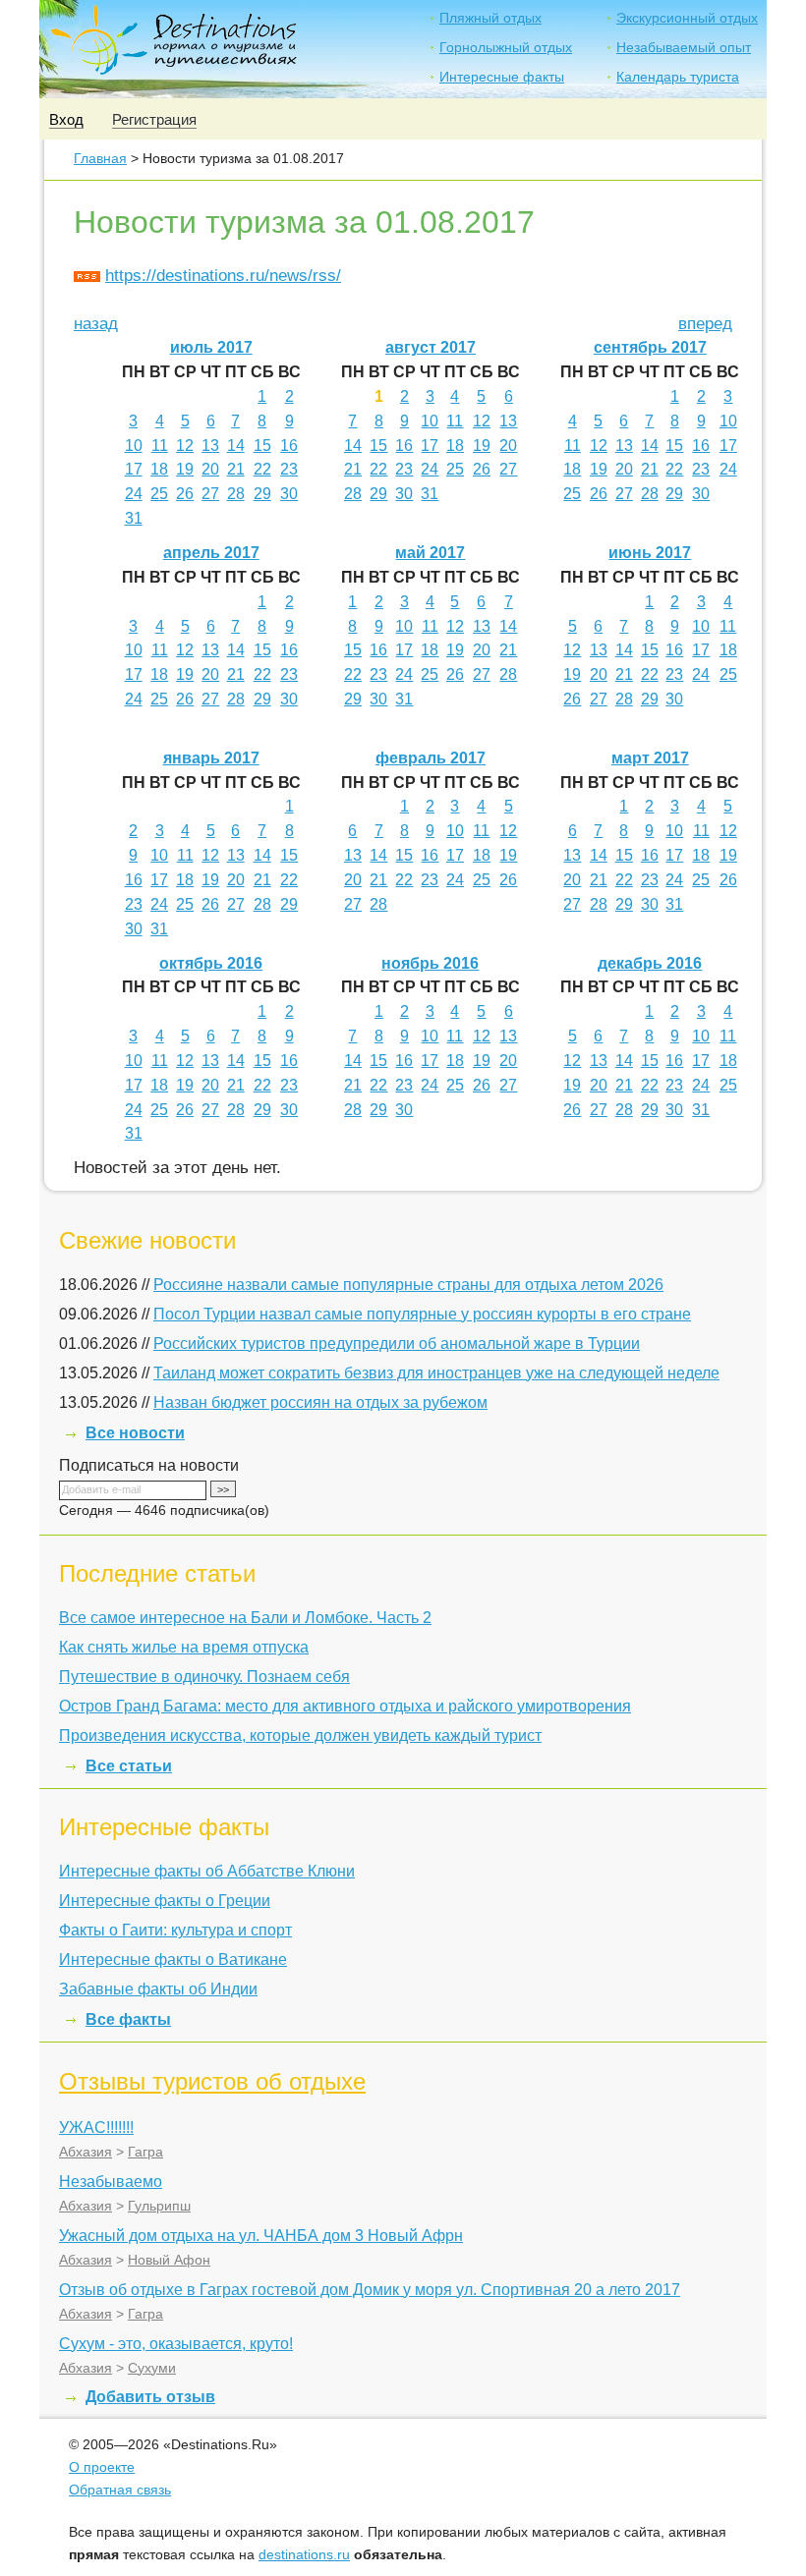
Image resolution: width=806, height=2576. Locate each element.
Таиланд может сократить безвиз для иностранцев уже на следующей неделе (436, 1373)
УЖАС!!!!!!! (96, 2128)
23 (289, 469)
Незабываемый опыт (684, 47)
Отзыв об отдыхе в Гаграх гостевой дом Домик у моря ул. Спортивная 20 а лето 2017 (370, 2290)
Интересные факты (502, 77)
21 (236, 469)
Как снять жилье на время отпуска (184, 1647)
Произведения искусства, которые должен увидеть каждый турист (300, 1736)
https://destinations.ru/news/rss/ (223, 276)
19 (185, 469)
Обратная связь (120, 2490)
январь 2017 (211, 758)
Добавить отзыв (150, 2397)
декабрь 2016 (650, 963)
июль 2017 (211, 347)
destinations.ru (304, 2554)
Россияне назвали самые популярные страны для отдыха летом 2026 (408, 1285)
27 (210, 494)
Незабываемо (111, 2182)
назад (96, 324)
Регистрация (154, 119)
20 (210, 469)
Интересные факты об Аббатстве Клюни (207, 1871)
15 (262, 446)
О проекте (102, 2467)
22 (262, 469)
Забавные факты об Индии (158, 1989)
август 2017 (431, 347)
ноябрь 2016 (430, 963)
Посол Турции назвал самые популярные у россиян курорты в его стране (422, 1314)
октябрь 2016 (211, 963)
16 (289, 446)
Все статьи (129, 1766)
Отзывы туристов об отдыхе (212, 2081)
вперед (705, 324)
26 (185, 494)
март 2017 (650, 758)
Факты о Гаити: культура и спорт (175, 1930)
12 (185, 446)
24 (134, 494)
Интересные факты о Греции (165, 1901)
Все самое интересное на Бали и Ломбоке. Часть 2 (245, 1618)
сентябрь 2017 (650, 347)
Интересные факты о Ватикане (173, 1960)
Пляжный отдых (490, 18)
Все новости (135, 1433)
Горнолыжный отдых (506, 47)
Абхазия (86, 2152)
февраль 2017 (431, 758)
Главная (100, 158)
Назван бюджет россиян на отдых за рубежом (320, 1402)
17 (134, 469)
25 (159, 494)
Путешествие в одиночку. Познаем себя (204, 1677)
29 (262, 494)
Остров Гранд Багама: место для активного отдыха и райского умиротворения (345, 1706)
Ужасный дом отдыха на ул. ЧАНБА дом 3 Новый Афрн (261, 2236)
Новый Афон (169, 2260)
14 (236, 446)
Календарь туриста (678, 77)
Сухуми (152, 2368)
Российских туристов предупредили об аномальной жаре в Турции (397, 1344)
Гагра (145, 2152)
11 (160, 446)
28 (236, 494)
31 (134, 518)
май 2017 (430, 553)
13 (210, 446)
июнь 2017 (650, 553)
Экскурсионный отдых (687, 18)
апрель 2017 (211, 553)
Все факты (128, 2019)
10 (134, 446)
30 (289, 494)
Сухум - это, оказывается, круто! (176, 2344)
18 (159, 469)
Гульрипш (159, 2206)
